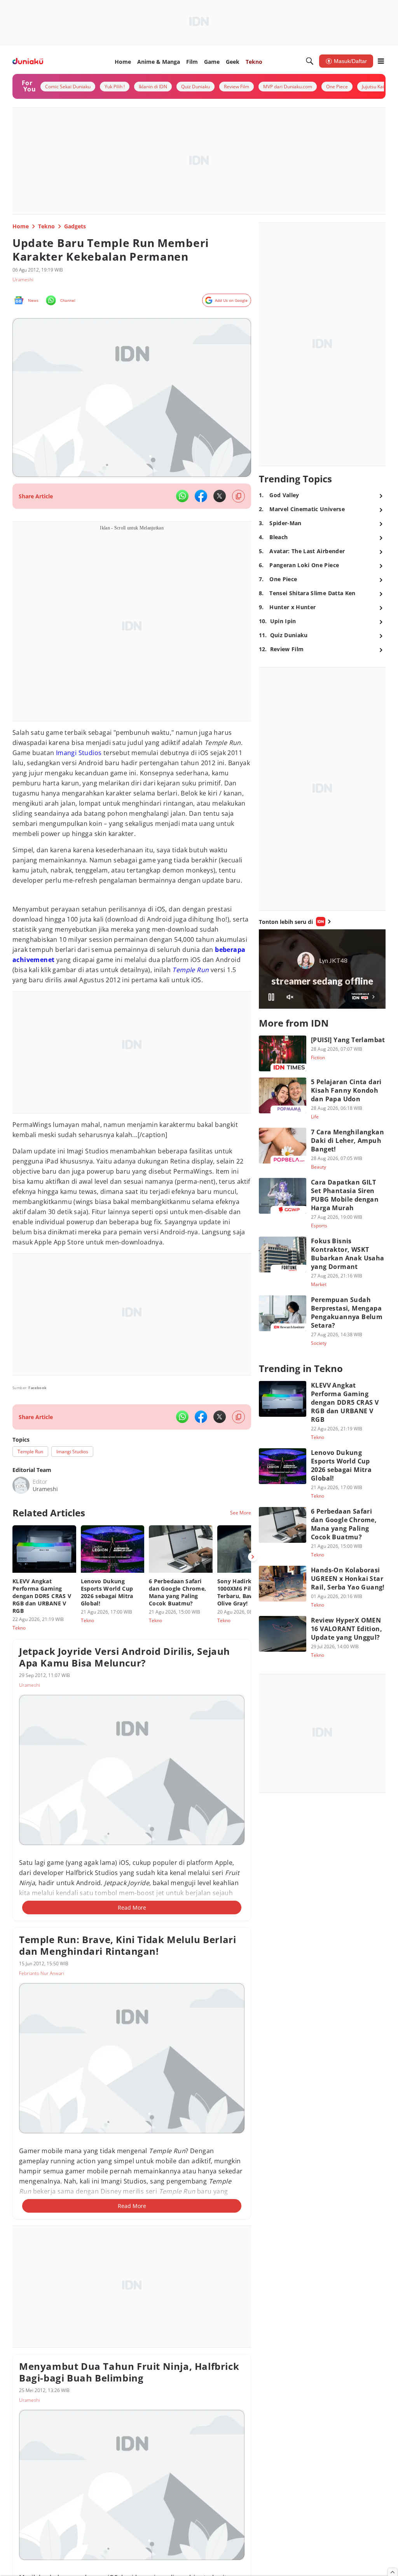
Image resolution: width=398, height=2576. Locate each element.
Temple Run (190, 970)
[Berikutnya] (253, 1557)
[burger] (381, 61)
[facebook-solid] (201, 496)
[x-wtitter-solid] (220, 496)
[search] (310, 61)
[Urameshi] (21, 1485)
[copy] (238, 496)
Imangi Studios (79, 753)
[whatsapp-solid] (182, 496)
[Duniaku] (28, 61)
